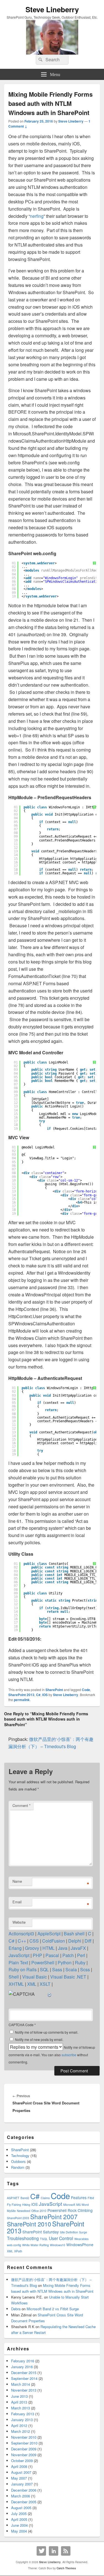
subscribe (69, 2055)
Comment (21, 1805)
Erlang (15, 1948)
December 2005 (24, 2502)
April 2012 (19, 2425)
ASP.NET (13, 2198)
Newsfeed (24, 2211)
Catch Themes (66, 2568)
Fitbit (91, 2198)
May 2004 (19, 2531)
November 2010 (24, 2437)
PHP (37, 1955)
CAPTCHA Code (21, 2025)
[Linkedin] (54, 2551)
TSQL (44, 2239)
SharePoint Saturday (41, 2232)
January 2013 (22, 2420)
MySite (11, 2211)
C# (38, 1695)
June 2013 (19, 2396)
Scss (85, 1969)
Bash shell (74, 1934)
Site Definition (69, 2232)
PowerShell (43, 1963)
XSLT (45, 1984)
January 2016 (22, 2367)
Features (79, 2197)
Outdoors (18, 2161)
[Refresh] (50, 1994)
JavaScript (19, 1955)
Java (63, 1948)
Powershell (57, 2210)
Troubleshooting (23, 2238)
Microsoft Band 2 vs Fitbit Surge (53, 2309)
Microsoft (69, 2205)
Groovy (32, 1948)
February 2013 (23, 2414)
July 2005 (19, 2513)
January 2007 (22, 2484)
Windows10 (58, 2245)
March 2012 (21, 2431)
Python (65, 1963)
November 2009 (24, 2455)
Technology (20, 2156)
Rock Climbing (80, 2210)
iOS (45, 1695)
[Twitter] (41, 2551)
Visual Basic (35, 1977)
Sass (57, 1969)
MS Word (83, 2205)
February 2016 (23, 2361)
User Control (61, 2238)
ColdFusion (54, 1941)
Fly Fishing (14, 2205)
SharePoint (54, 1690)
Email (17, 1902)
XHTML (16, 1984)
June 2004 (19, 2525)
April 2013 (19, 2402)
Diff (88, 1941)
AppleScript (49, 1934)
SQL (44, 1969)
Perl (81, 1955)
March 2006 (21, 2496)
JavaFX (78, 1948)
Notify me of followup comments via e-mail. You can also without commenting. (52, 2055)
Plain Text (18, 1963)
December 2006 (24, 2490)
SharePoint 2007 (54, 2216)
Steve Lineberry (52, 9)
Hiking (26, 2205)
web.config (14, 2245)
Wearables (81, 2239)
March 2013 (21, 2408)
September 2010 (24, 2443)
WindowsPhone (80, 2245)
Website (19, 1922)
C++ (22, 1941)
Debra (16, 2309)
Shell (14, 1977)
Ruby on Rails (23, 1969)
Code (86, 1690)
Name (17, 1881)
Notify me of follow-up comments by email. (47, 2032)
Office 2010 (39, 2211)
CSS (34, 1941)
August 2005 (21, 2508)
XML (32, 1984)
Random (18, 2167)
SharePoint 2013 (21, 1695)
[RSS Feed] (66, 2551)
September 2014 (24, 2378)
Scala (71, 1969)
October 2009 (22, 2461)
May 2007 (19, 2478)
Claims (45, 2198)
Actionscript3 (21, 1934)
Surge (83, 2232)
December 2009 (24, 2449)
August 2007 (21, 2472)
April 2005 (19, 2519)
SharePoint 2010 (29, 2224)
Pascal (52, 1955)
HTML (49, 1948)
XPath (18, 2251)
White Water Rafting (35, 2245)
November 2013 (24, 2390)
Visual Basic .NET (68, 1977)
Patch (68, 1955)
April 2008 (19, 2466)
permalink (22, 1700)
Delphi (75, 1941)
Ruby (80, 1963)
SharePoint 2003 (18, 2218)
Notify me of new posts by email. (39, 2039)
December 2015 (24, 2373)
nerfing (37, 216)
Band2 (25, 2198)
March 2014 (21, 2384)
